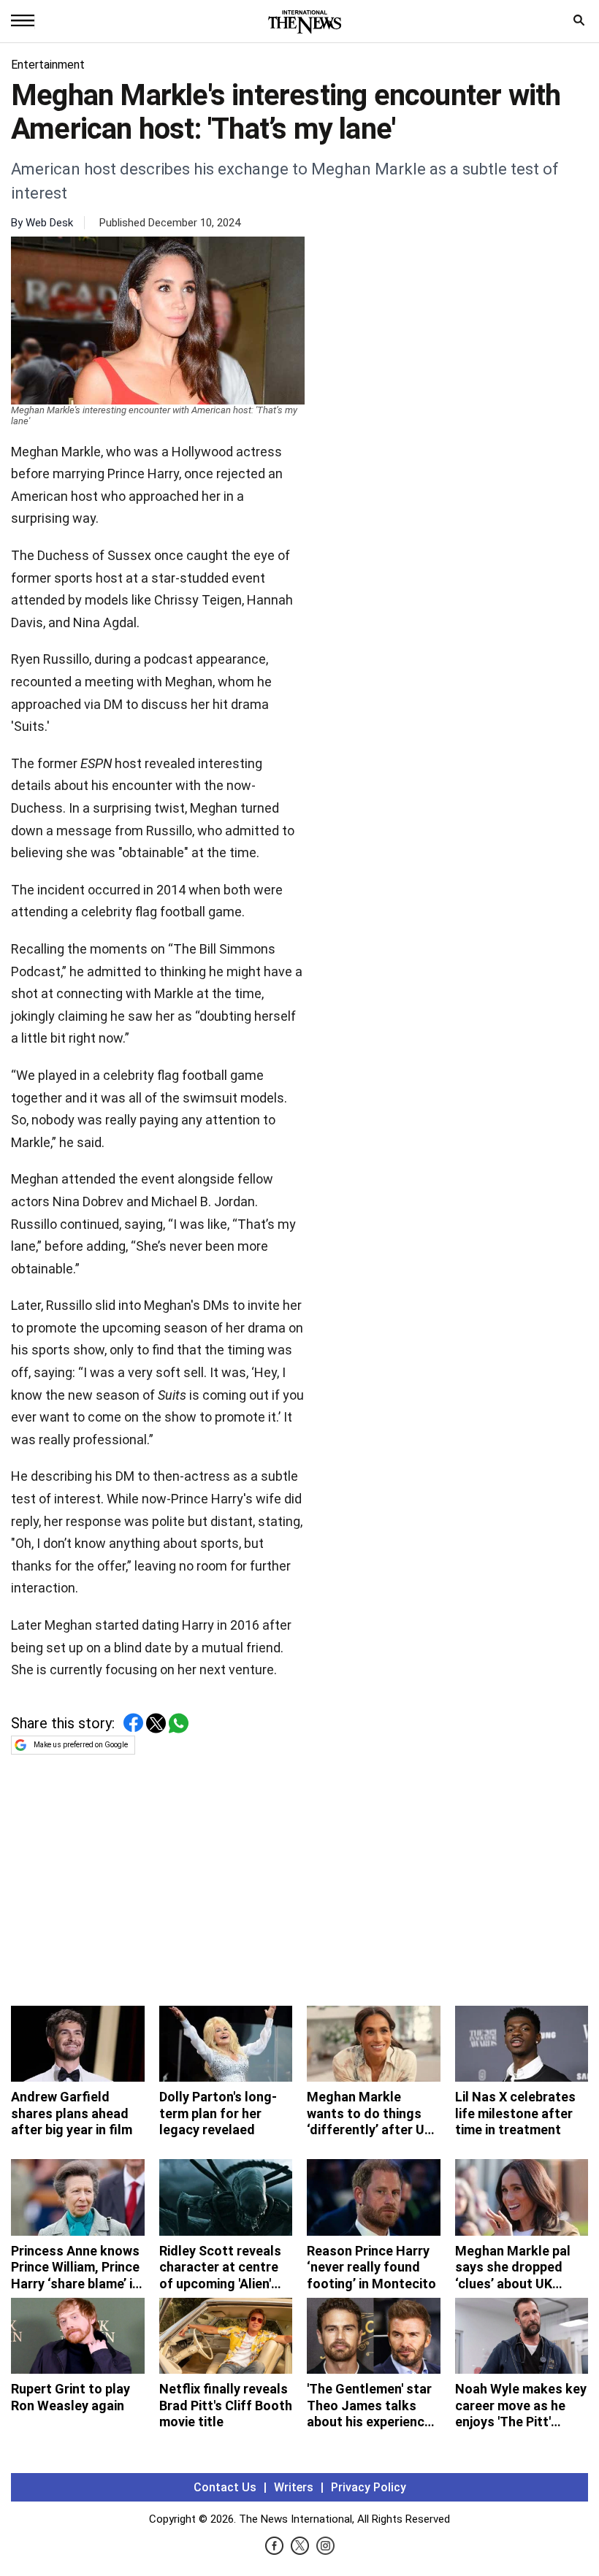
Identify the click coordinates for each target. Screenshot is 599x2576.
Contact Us (225, 2487)
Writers (294, 2487)
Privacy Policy (369, 2487)
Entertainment (48, 65)
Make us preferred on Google (81, 1745)
